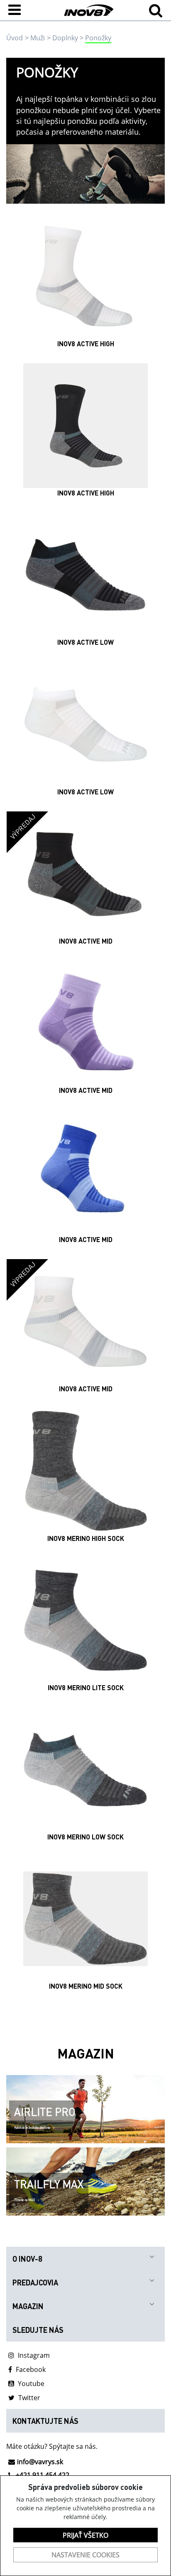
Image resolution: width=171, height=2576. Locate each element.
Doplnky (65, 38)
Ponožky (98, 38)
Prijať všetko (85, 2535)
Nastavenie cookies (85, 2555)
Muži (38, 38)
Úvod (15, 38)
